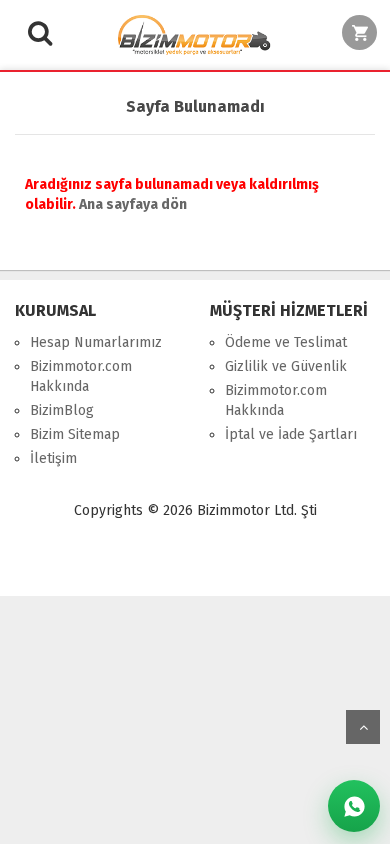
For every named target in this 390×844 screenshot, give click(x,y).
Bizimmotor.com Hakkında (81, 376)
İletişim (53, 458)
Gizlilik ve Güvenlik (286, 366)
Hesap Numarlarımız (96, 342)
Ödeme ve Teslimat (286, 342)
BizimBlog (62, 410)
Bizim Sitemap (75, 434)
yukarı (363, 727)
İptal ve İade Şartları (291, 434)
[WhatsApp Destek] (354, 806)
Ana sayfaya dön (133, 204)
